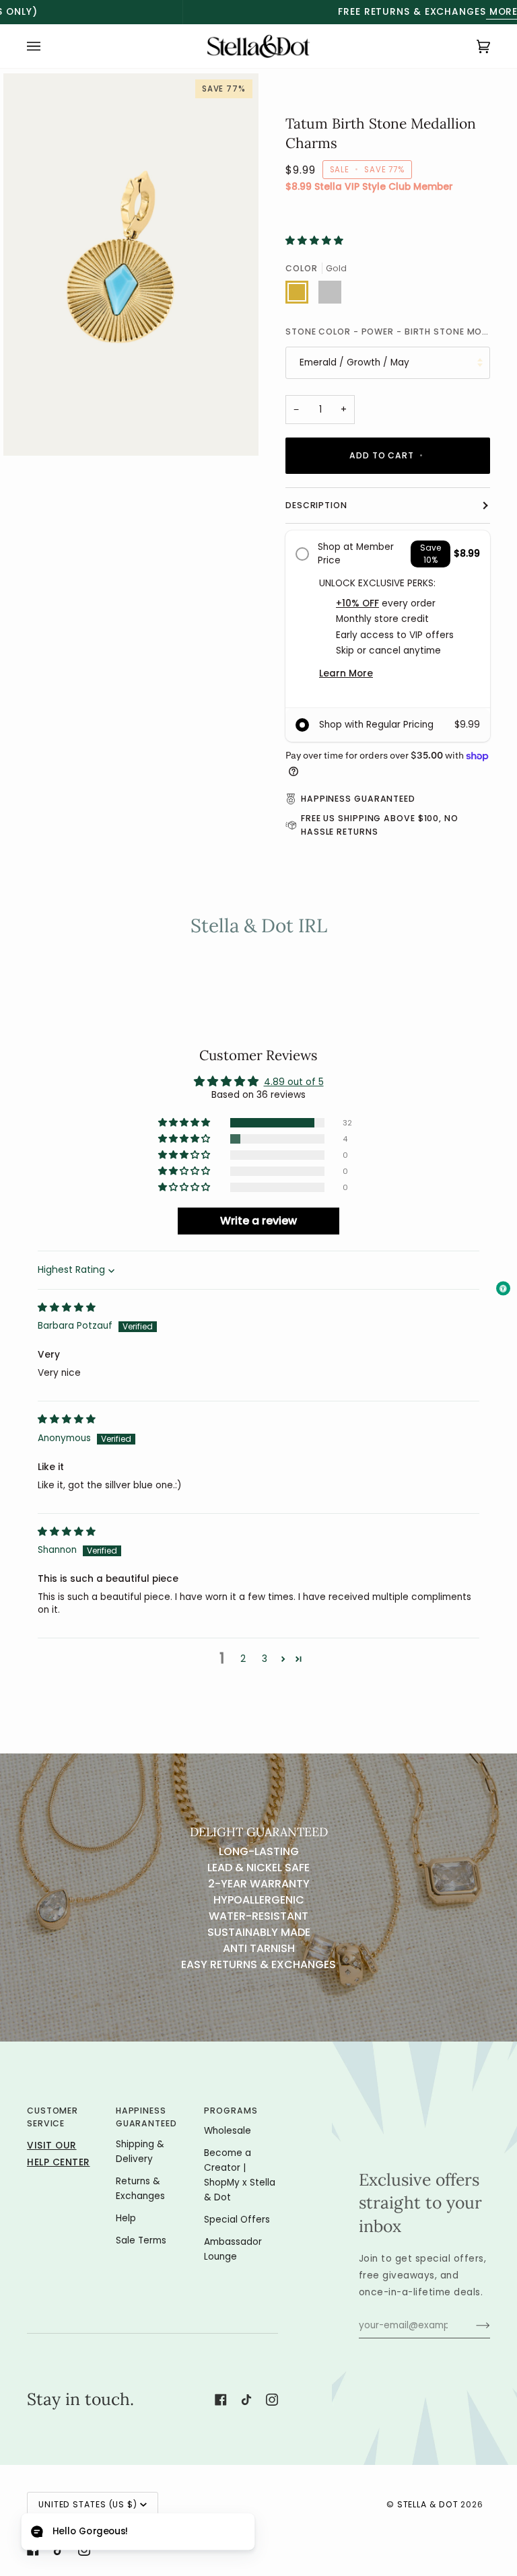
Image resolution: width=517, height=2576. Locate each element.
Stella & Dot (428, 2504)
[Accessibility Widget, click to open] (503, 1288)
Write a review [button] (258, 1221)
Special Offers (237, 2220)
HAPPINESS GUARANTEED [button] (146, 2117)
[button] (314, 241)
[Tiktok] (246, 2400)
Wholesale (228, 2131)
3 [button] (265, 1659)
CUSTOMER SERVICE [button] (53, 2117)
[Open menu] (47, 46)
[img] (67, 1308)
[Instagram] (272, 2400)
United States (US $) (88, 2504)
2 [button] (243, 1659)
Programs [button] (231, 2111)
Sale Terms (141, 2240)
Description (316, 505)
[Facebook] (221, 2400)
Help (126, 2218)
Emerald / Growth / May (354, 362)
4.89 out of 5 (294, 1082)
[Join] (472, 2326)
